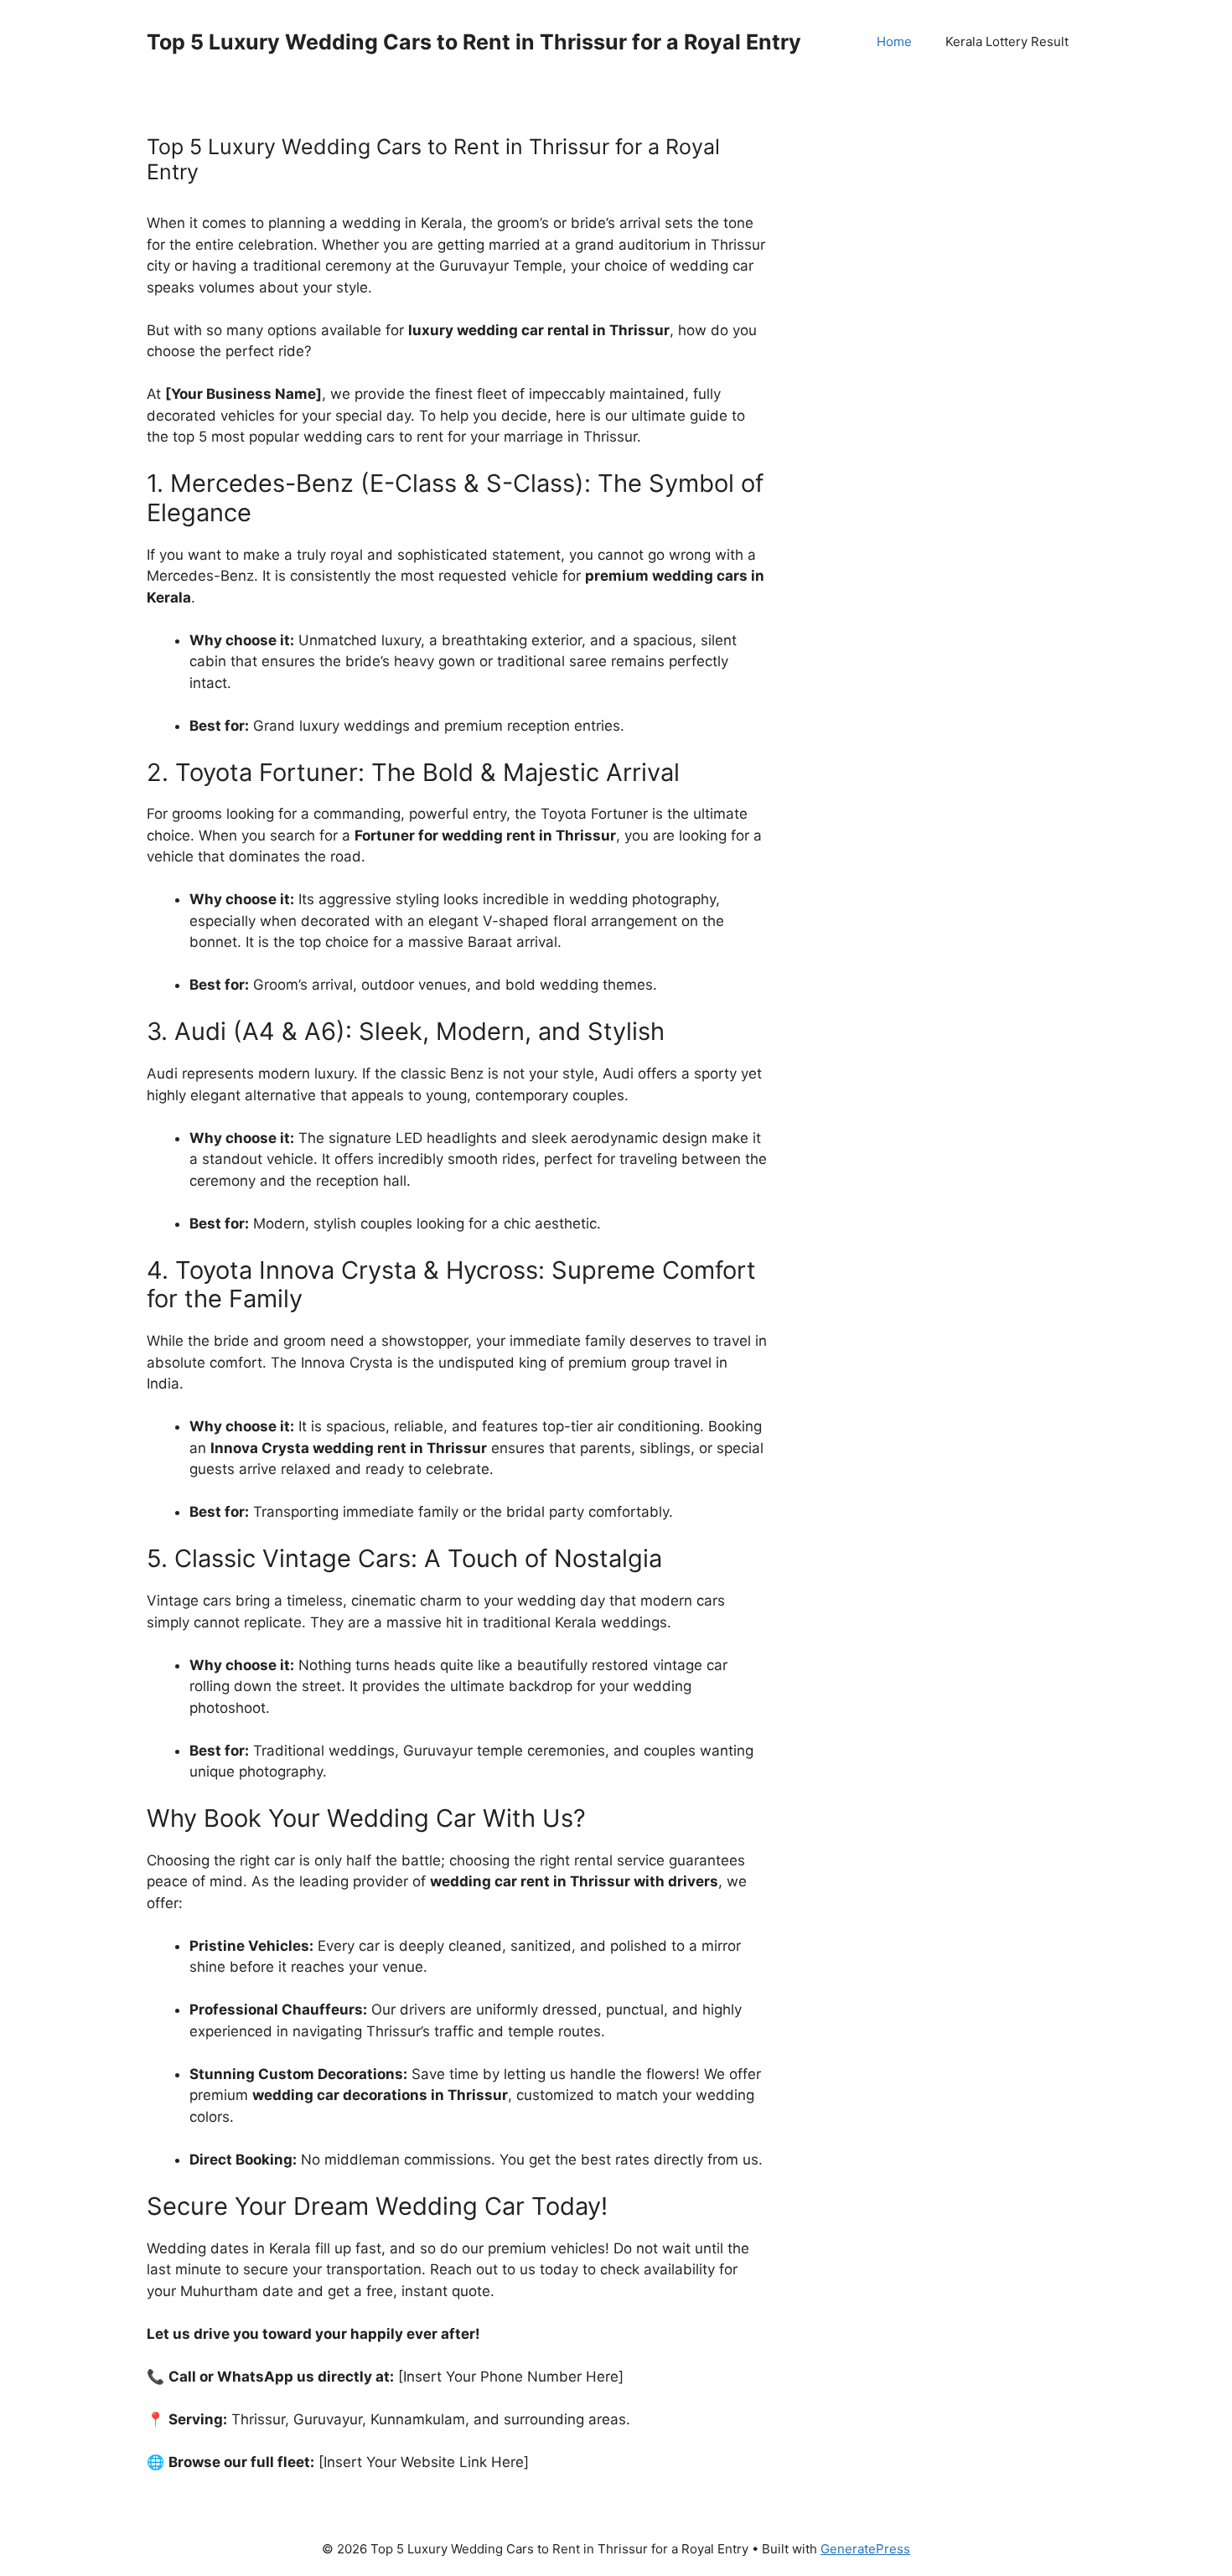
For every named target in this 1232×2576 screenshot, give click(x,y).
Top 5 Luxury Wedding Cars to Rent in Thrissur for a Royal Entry (474, 42)
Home (894, 41)
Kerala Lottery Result (1007, 41)
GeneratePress (865, 2549)
